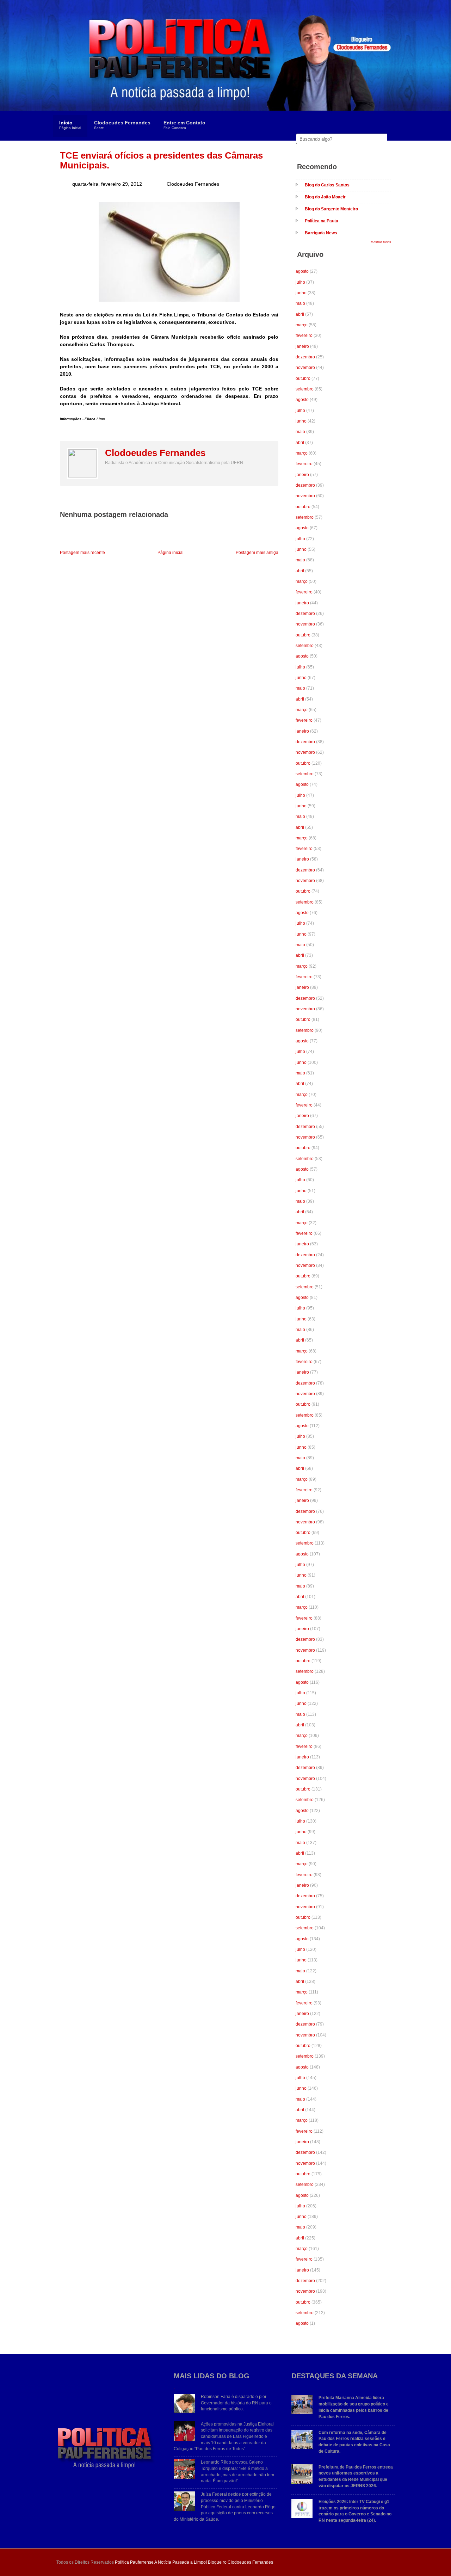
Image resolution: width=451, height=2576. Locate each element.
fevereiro (304, 335)
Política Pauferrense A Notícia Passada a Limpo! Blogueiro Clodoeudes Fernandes (194, 2562)
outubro (303, 378)
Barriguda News (321, 233)
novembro (305, 368)
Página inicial (171, 553)
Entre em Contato (184, 125)
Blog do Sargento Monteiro (331, 209)
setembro (305, 389)
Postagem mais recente (82, 553)
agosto (302, 271)
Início (70, 125)
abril (300, 314)
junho (301, 293)
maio (300, 303)
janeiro (302, 346)
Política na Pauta (322, 221)
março (302, 325)
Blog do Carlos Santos (327, 185)
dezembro (305, 357)
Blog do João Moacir (325, 197)
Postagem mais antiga (257, 553)
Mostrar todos (381, 242)
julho (300, 282)
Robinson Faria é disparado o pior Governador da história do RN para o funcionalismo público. (236, 2403)
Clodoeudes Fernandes (122, 125)
